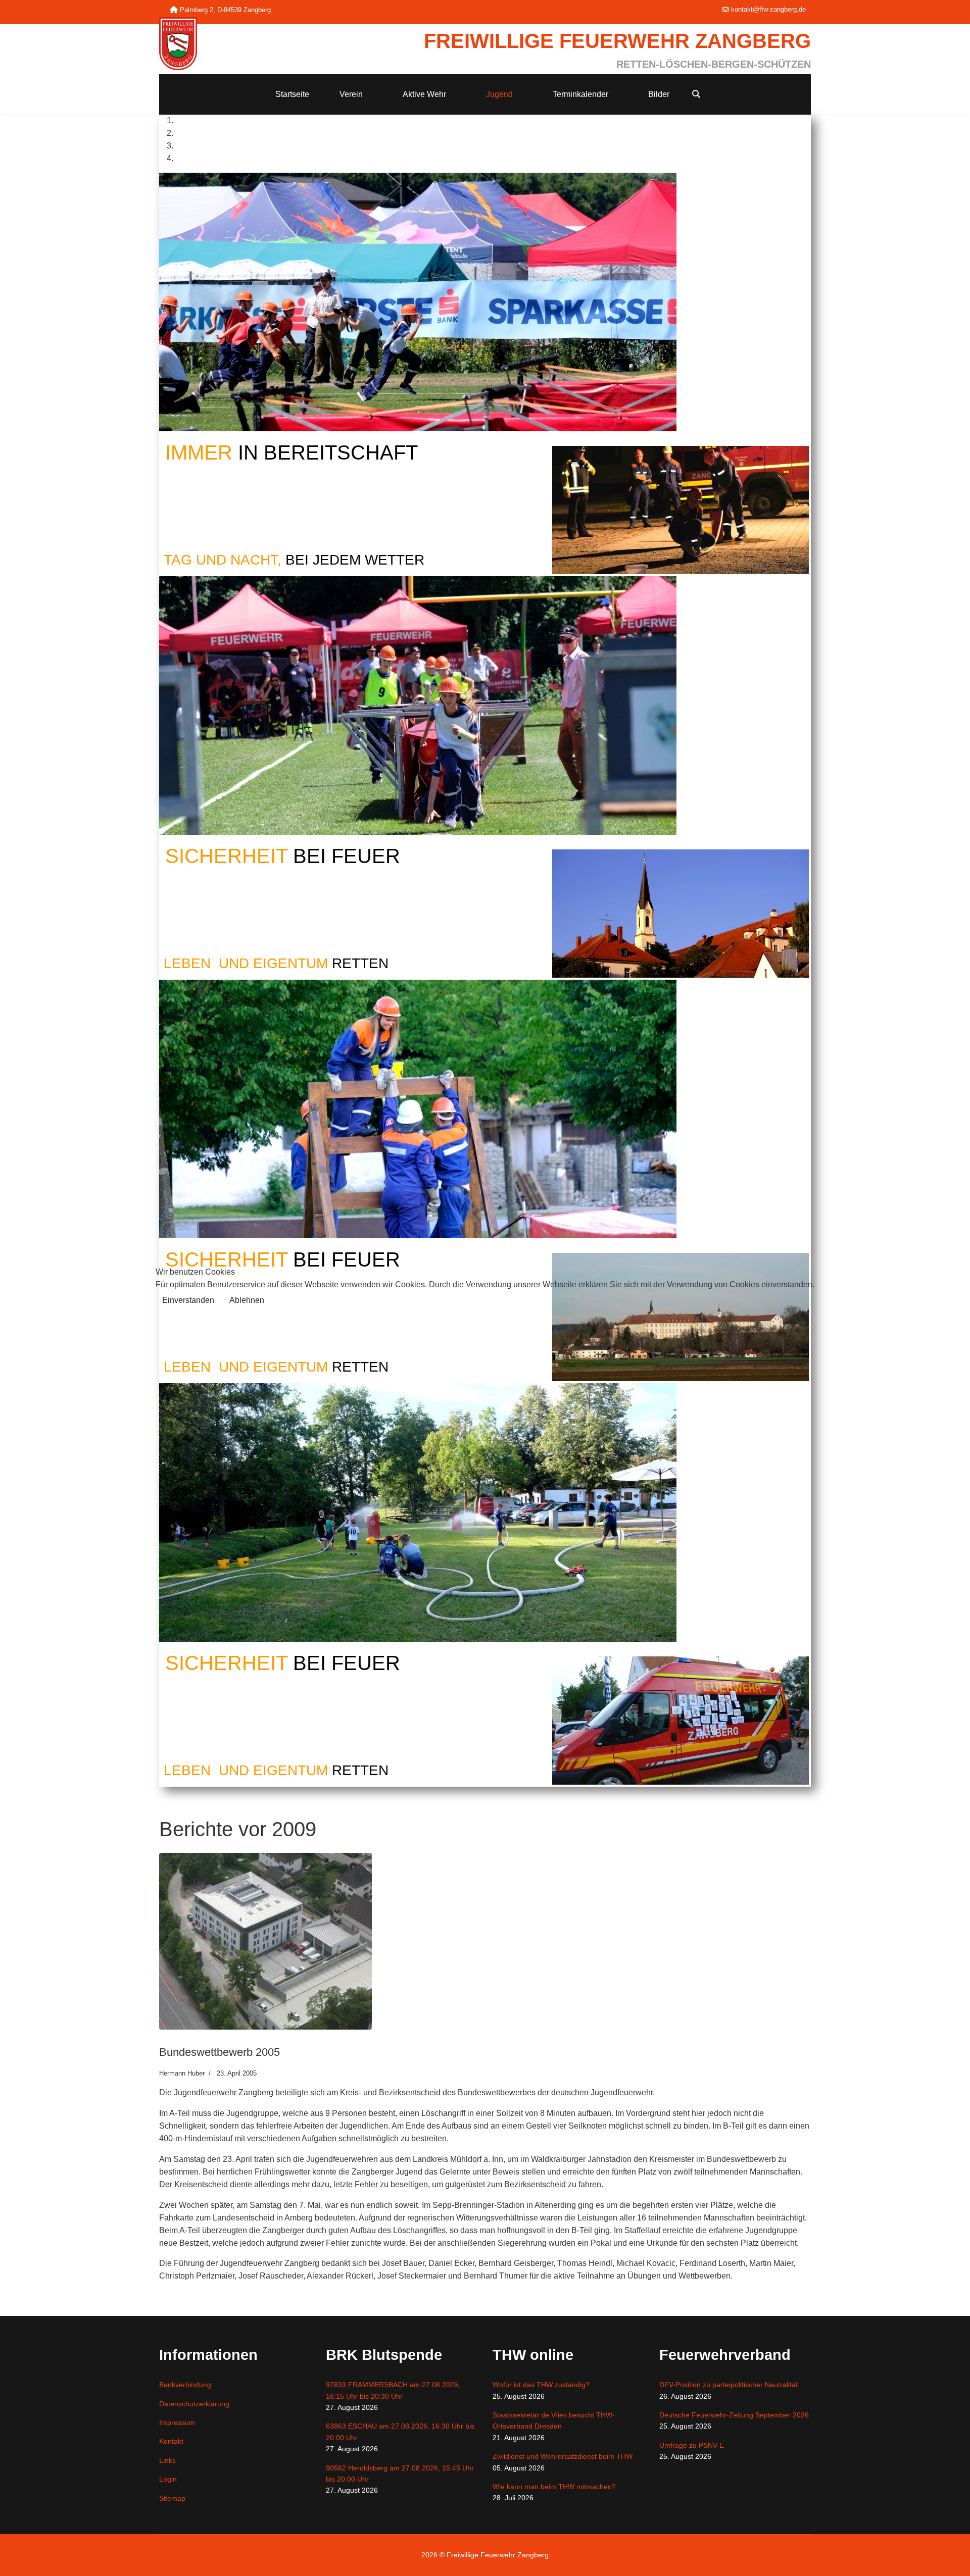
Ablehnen (247, 1300)
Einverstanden (188, 1300)
